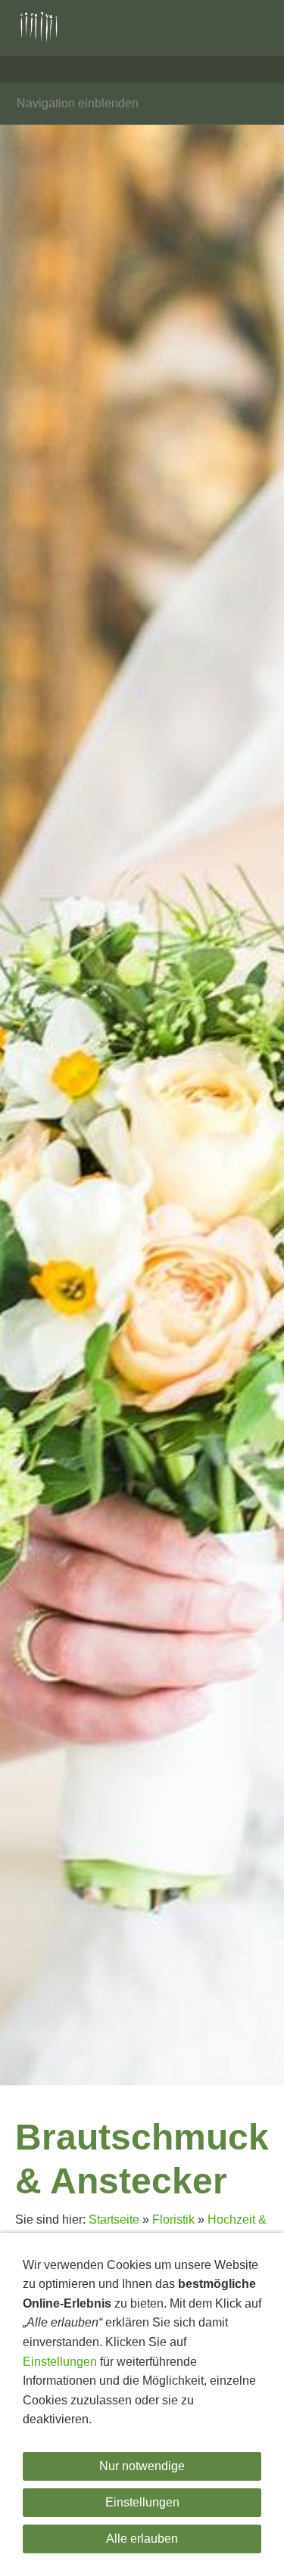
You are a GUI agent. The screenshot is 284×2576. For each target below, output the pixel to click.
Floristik (173, 2220)
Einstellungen (60, 2362)
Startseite (114, 2220)
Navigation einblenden (78, 103)
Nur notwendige (142, 2466)
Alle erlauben (142, 2539)
